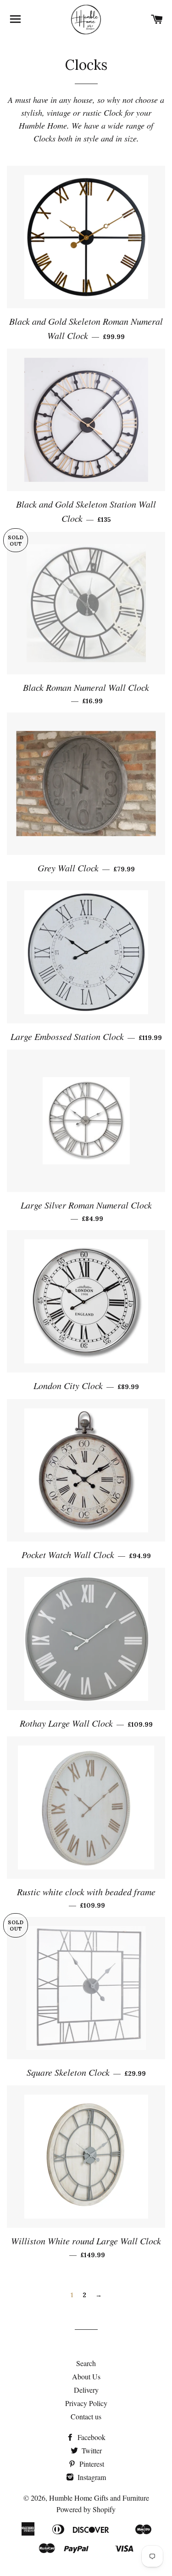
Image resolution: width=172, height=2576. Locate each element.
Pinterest (91, 2464)
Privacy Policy (86, 2403)
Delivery (86, 2390)
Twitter (91, 2450)
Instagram (91, 2477)
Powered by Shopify (86, 2509)
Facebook (91, 2437)
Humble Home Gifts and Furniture (99, 2498)
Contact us (86, 2416)
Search (86, 2363)
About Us (86, 2376)
